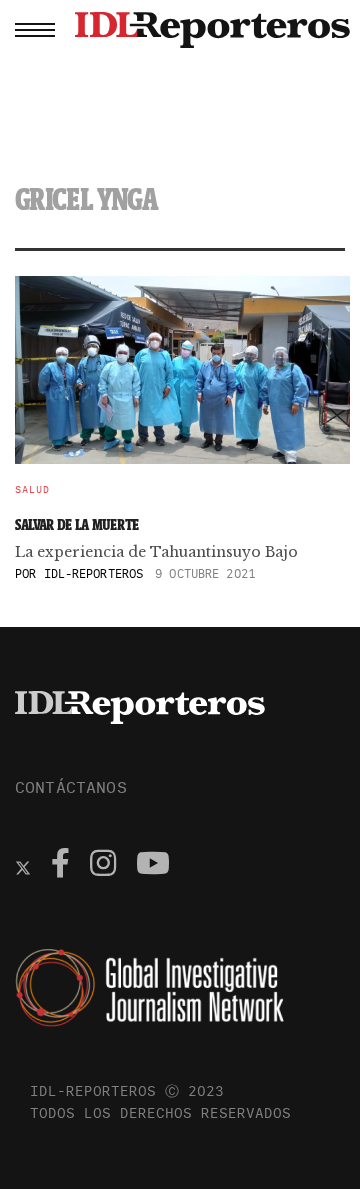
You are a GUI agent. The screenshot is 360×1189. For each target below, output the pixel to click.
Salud (32, 490)
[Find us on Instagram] (103, 866)
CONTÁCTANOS (71, 787)
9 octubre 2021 (205, 573)
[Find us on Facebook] (60, 866)
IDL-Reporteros (94, 573)
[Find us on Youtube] (153, 866)
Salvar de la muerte (77, 524)
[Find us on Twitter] (23, 866)
